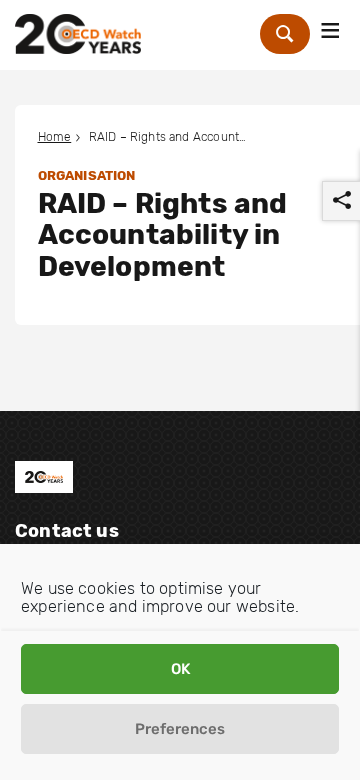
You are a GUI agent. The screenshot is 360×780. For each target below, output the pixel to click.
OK (180, 669)
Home (55, 137)
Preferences (180, 729)
